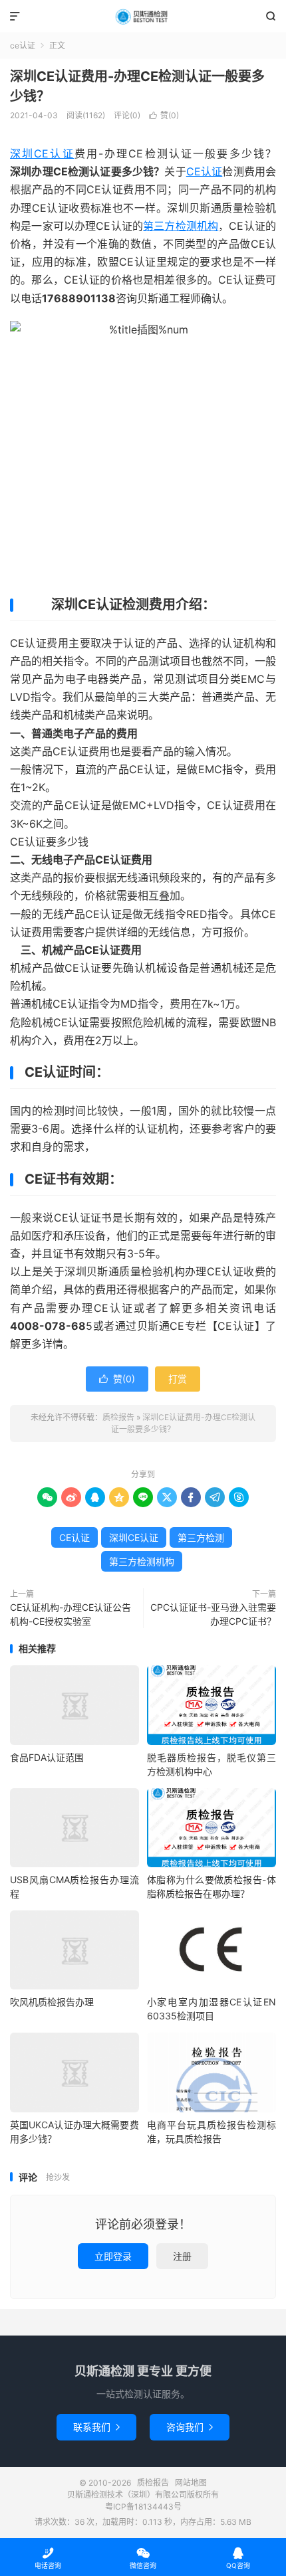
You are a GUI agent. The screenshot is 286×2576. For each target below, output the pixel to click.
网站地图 (191, 2483)
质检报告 (143, 17)
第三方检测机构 (181, 226)
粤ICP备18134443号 (143, 2507)
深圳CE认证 (42, 153)
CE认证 (205, 171)
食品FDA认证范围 (47, 1757)
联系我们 (96, 2427)
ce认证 (23, 46)
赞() (164, 115)
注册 (182, 2256)
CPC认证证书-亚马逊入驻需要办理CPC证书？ (213, 1614)
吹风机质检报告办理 (52, 2002)
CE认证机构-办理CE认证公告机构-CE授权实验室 (71, 1614)
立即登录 (113, 2256)
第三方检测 (201, 1537)
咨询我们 (190, 2427)
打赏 (178, 1379)
